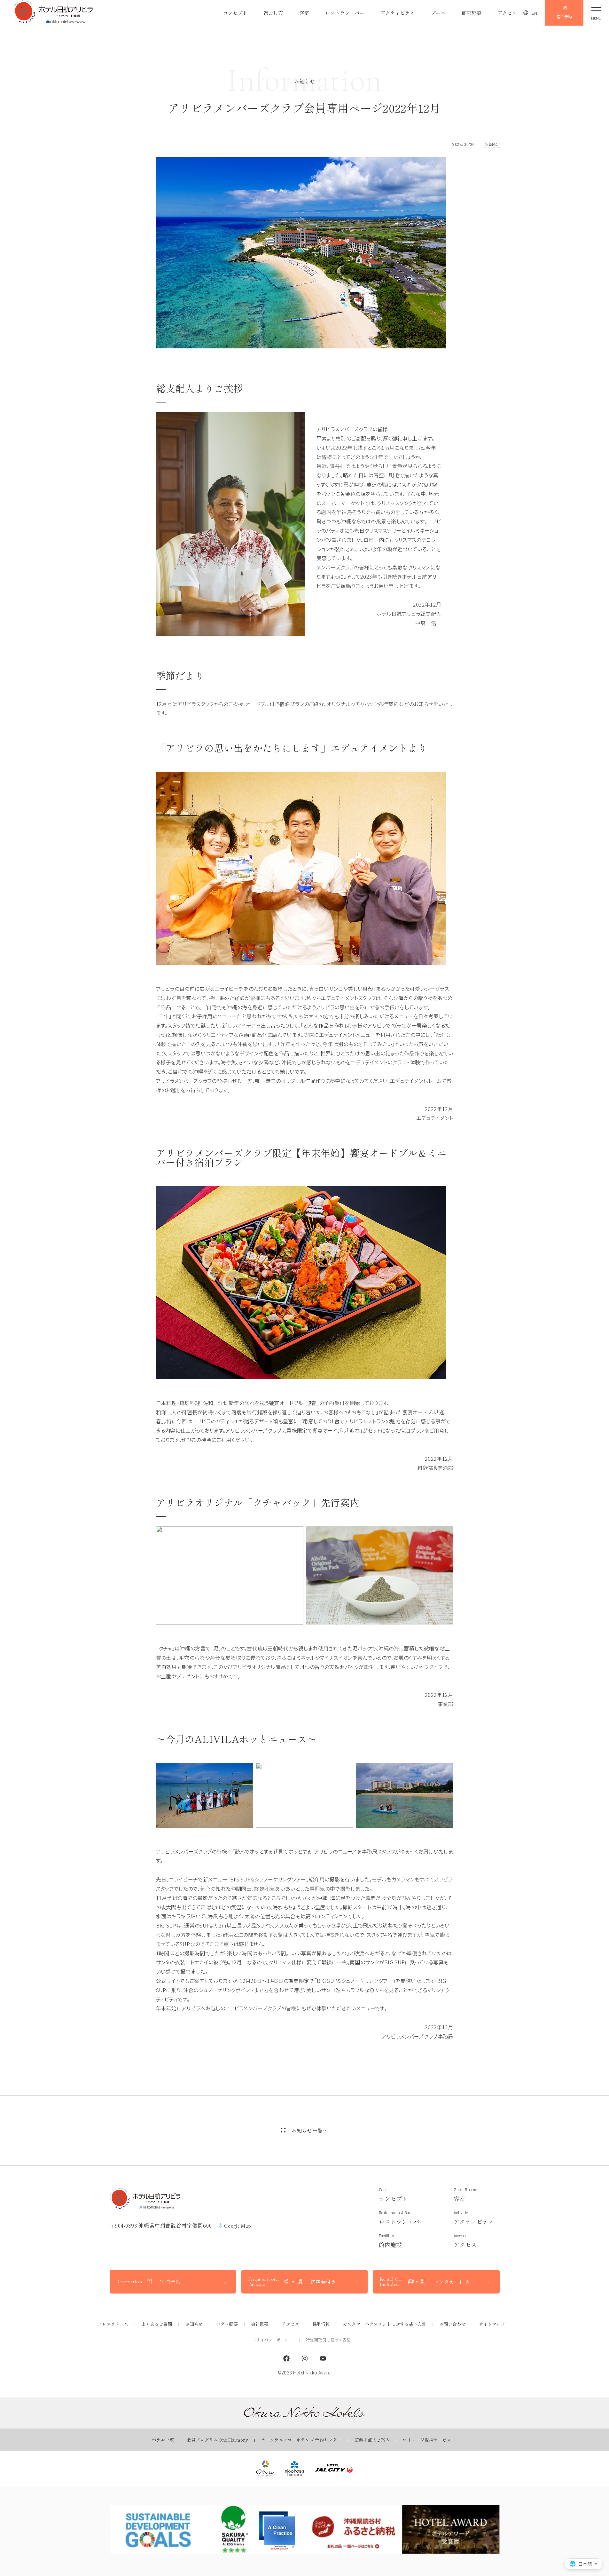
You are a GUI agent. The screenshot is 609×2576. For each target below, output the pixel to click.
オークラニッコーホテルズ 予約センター (301, 2440)
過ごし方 (273, 13)
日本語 (585, 2564)
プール (438, 13)
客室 (304, 13)
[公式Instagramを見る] (305, 2359)
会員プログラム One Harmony (217, 2440)
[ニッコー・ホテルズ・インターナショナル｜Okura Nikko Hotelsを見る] (295, 2468)
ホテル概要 (227, 2324)
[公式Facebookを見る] (286, 2359)
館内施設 (471, 13)
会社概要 (260, 2324)
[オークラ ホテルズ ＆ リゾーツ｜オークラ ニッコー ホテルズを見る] (265, 2468)
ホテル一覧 (163, 2440)
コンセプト (235, 13)
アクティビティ (397, 13)
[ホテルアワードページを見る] (451, 2529)
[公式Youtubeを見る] (323, 2359)
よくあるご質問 (157, 2324)
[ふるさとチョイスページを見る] (353, 2529)
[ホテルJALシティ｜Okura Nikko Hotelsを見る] (334, 2468)
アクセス (507, 13)
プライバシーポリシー (272, 2340)
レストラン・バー (345, 13)
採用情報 (321, 2324)
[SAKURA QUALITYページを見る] (256, 2529)
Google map (238, 2226)
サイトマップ (492, 2324)
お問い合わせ (452, 2324)
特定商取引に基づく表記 (328, 2340)
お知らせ (194, 2324)
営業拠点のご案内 (372, 2440)
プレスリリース (113, 2324)
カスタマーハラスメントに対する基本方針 (384, 2324)
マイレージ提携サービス (427, 2440)
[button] (53, 13)
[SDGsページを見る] (158, 2529)
